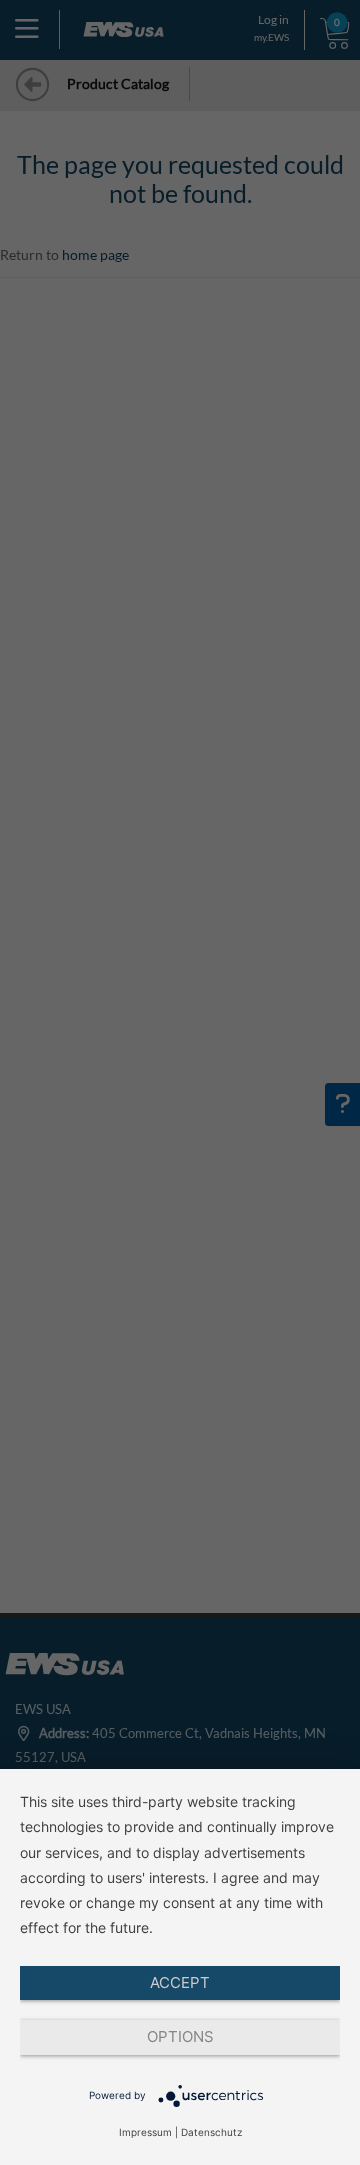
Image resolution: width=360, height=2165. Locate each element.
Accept (180, 1982)
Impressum (145, 2132)
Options (180, 2036)
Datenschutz (211, 2132)
